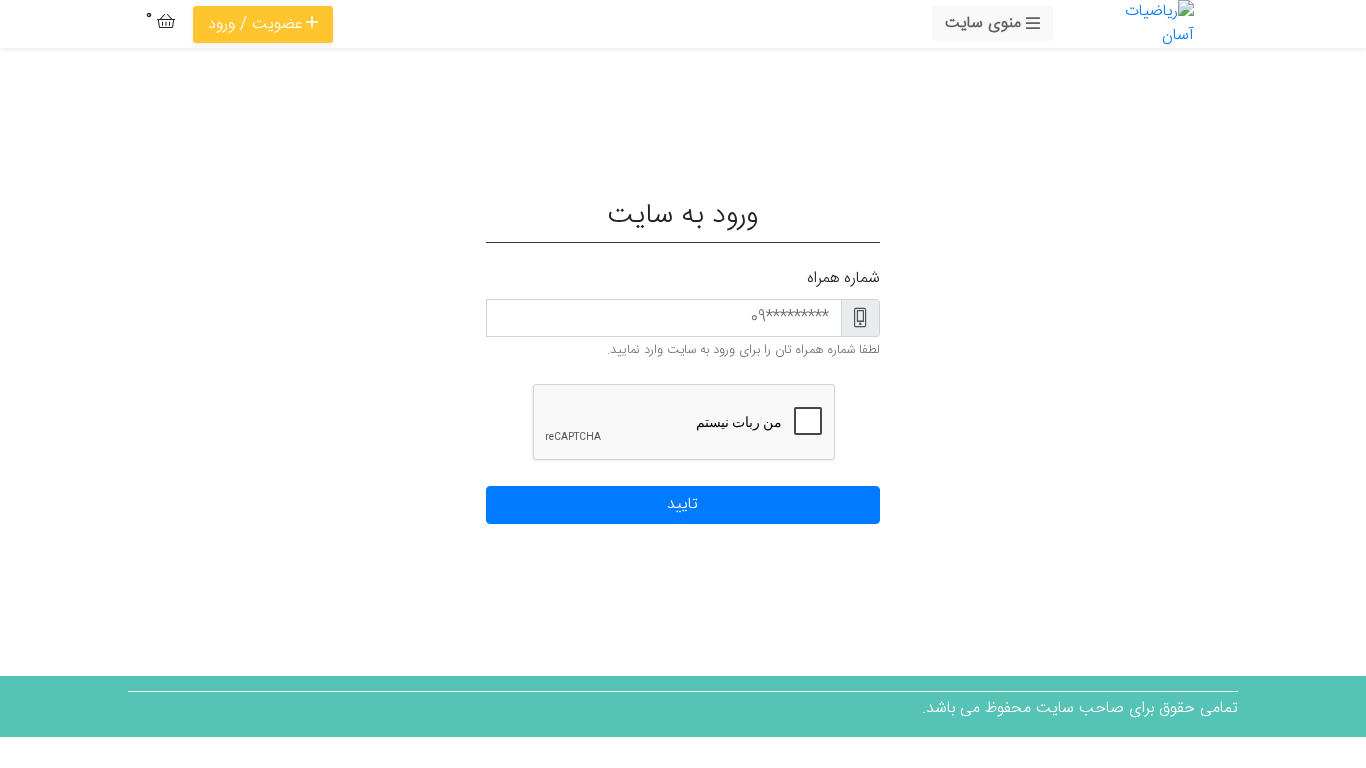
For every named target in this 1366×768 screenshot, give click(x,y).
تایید (682, 504)
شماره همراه (843, 279)
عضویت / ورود (255, 24)
